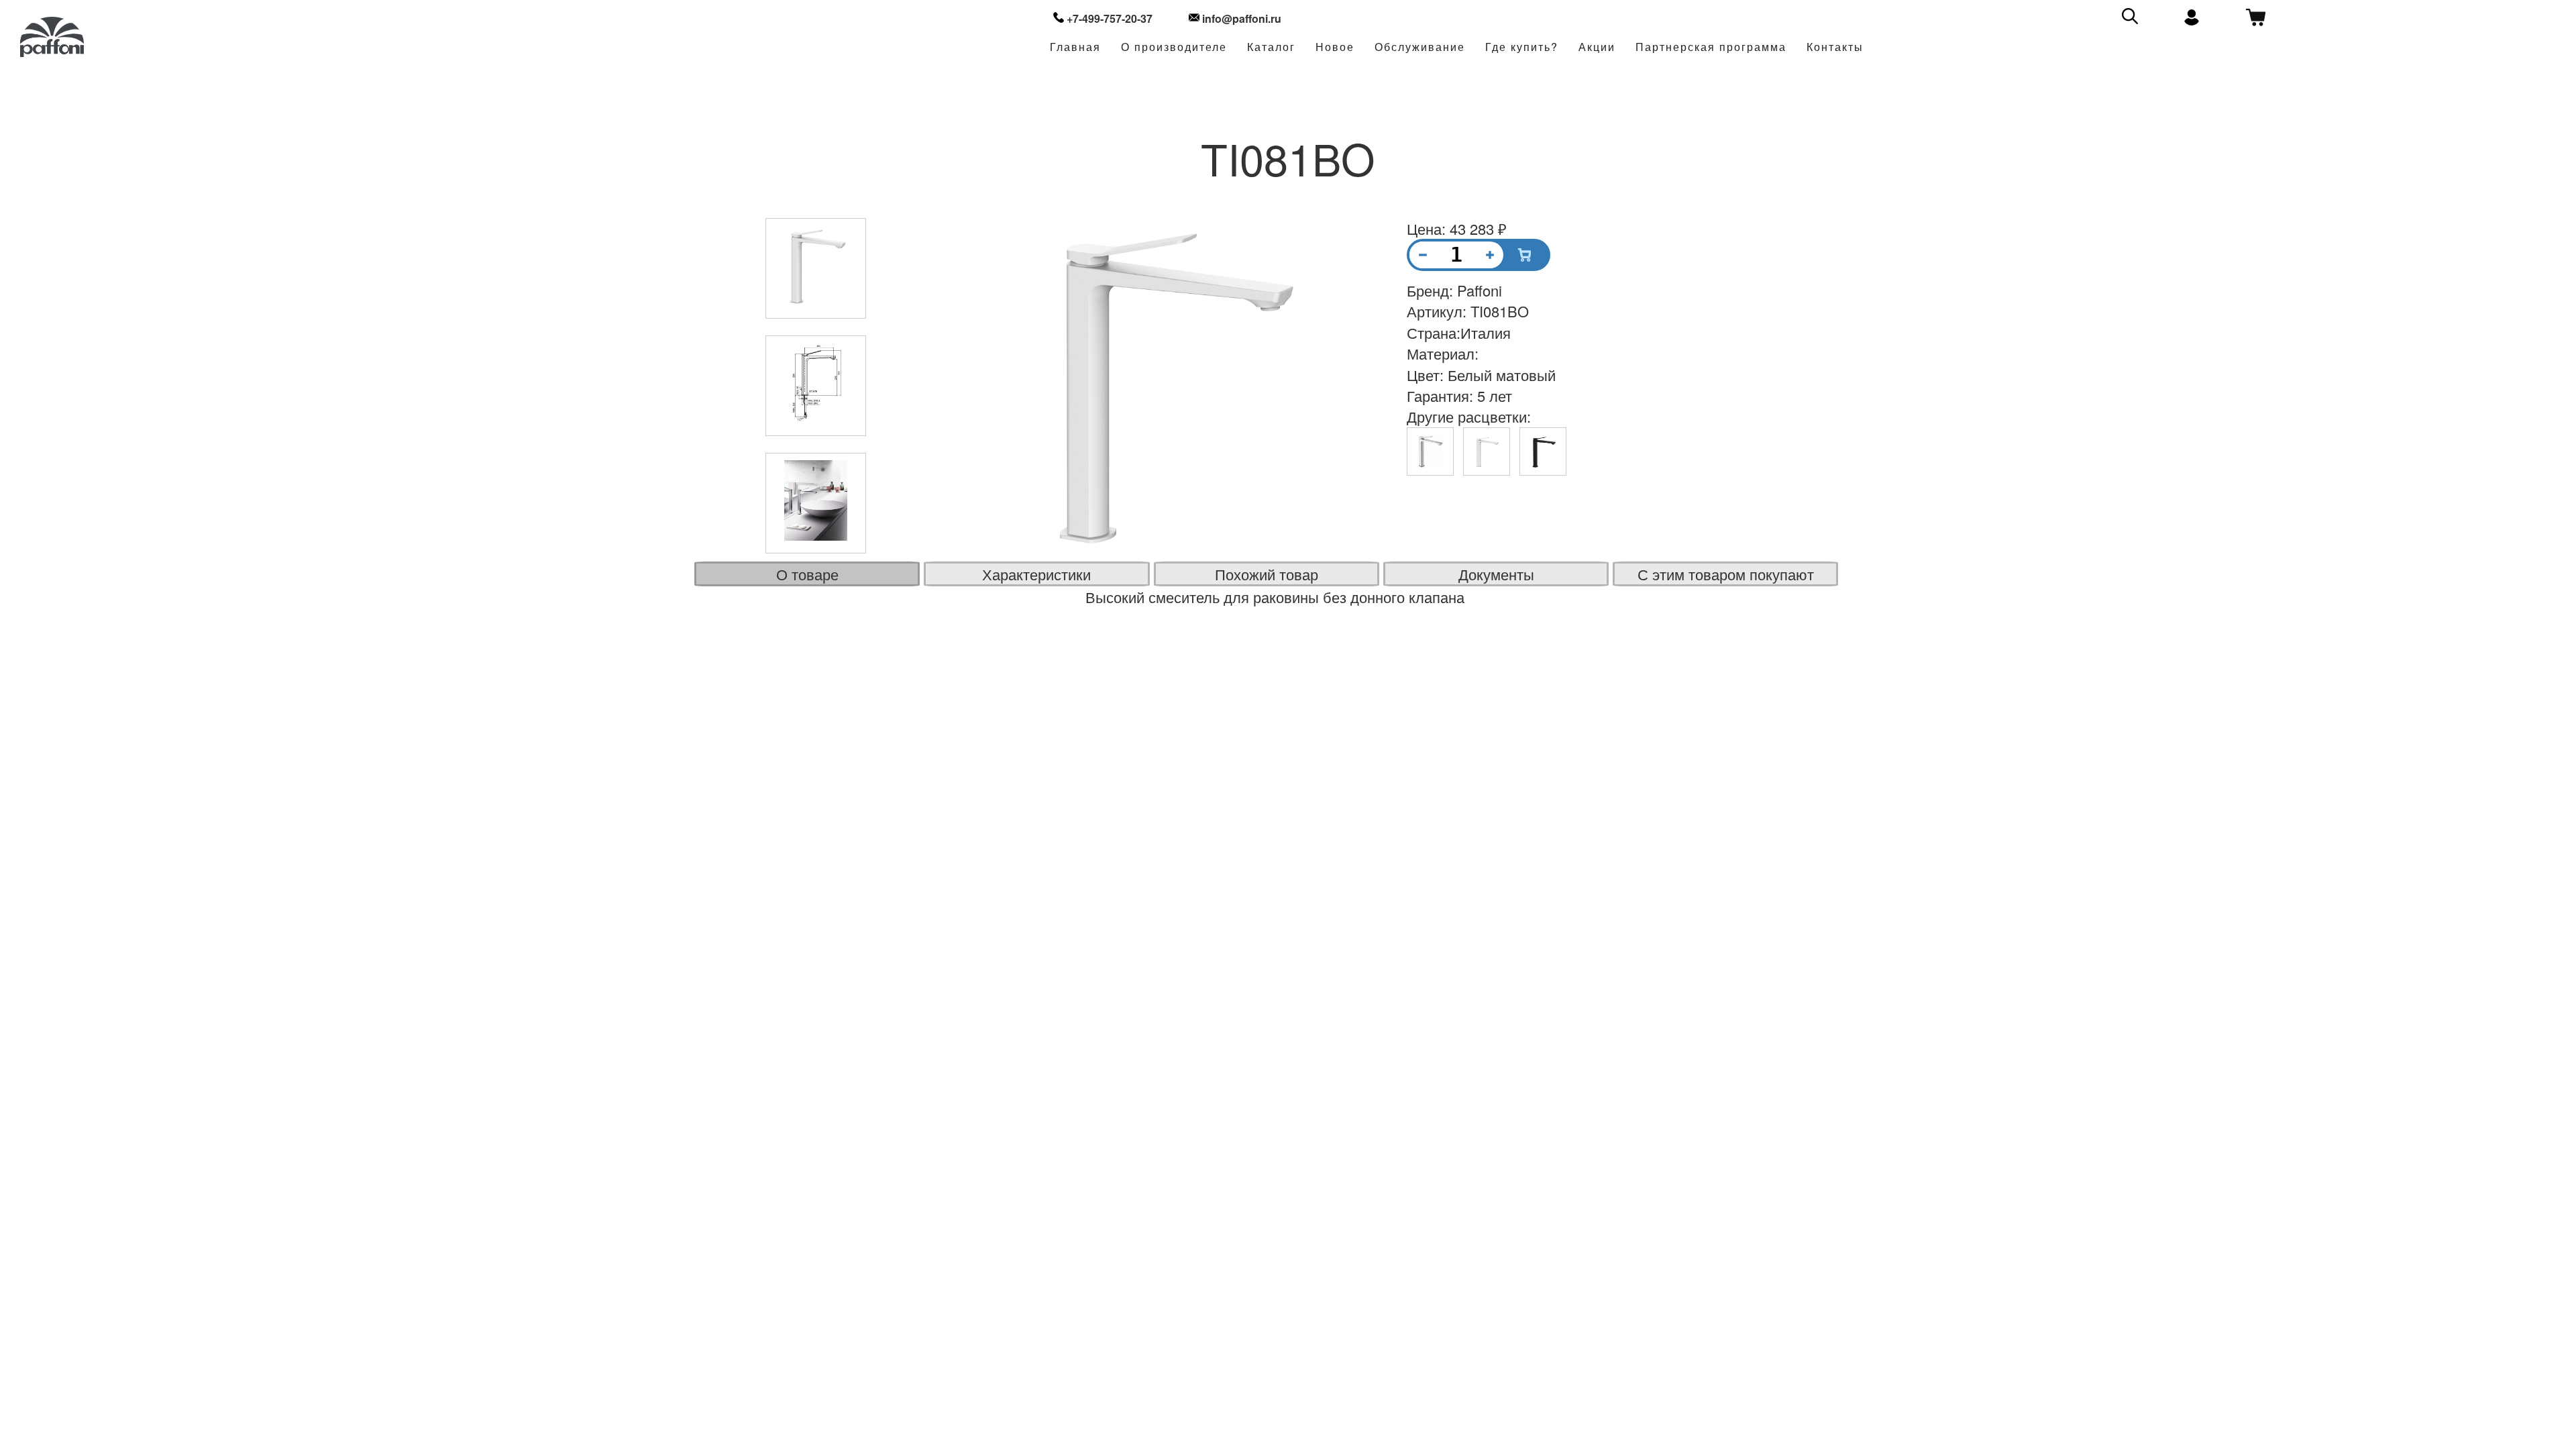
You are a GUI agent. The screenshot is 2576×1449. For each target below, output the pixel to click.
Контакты (1835, 47)
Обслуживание (1420, 47)
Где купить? (1522, 47)
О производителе (1174, 47)
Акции (1597, 47)
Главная (1075, 47)
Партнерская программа (1711, 47)
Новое (1335, 47)
